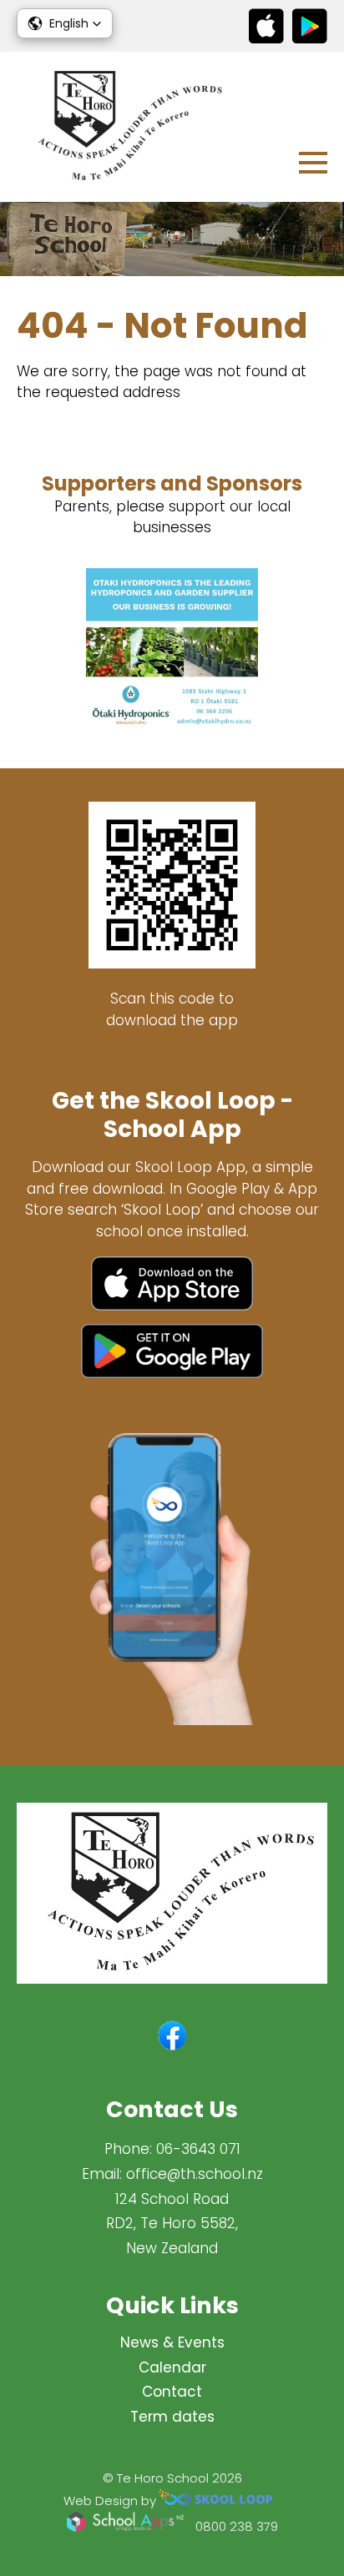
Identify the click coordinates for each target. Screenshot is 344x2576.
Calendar (172, 2367)
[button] (65, 23)
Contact (172, 2392)
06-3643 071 (198, 2149)
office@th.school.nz (195, 2174)
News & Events (172, 2342)
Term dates (172, 2417)
